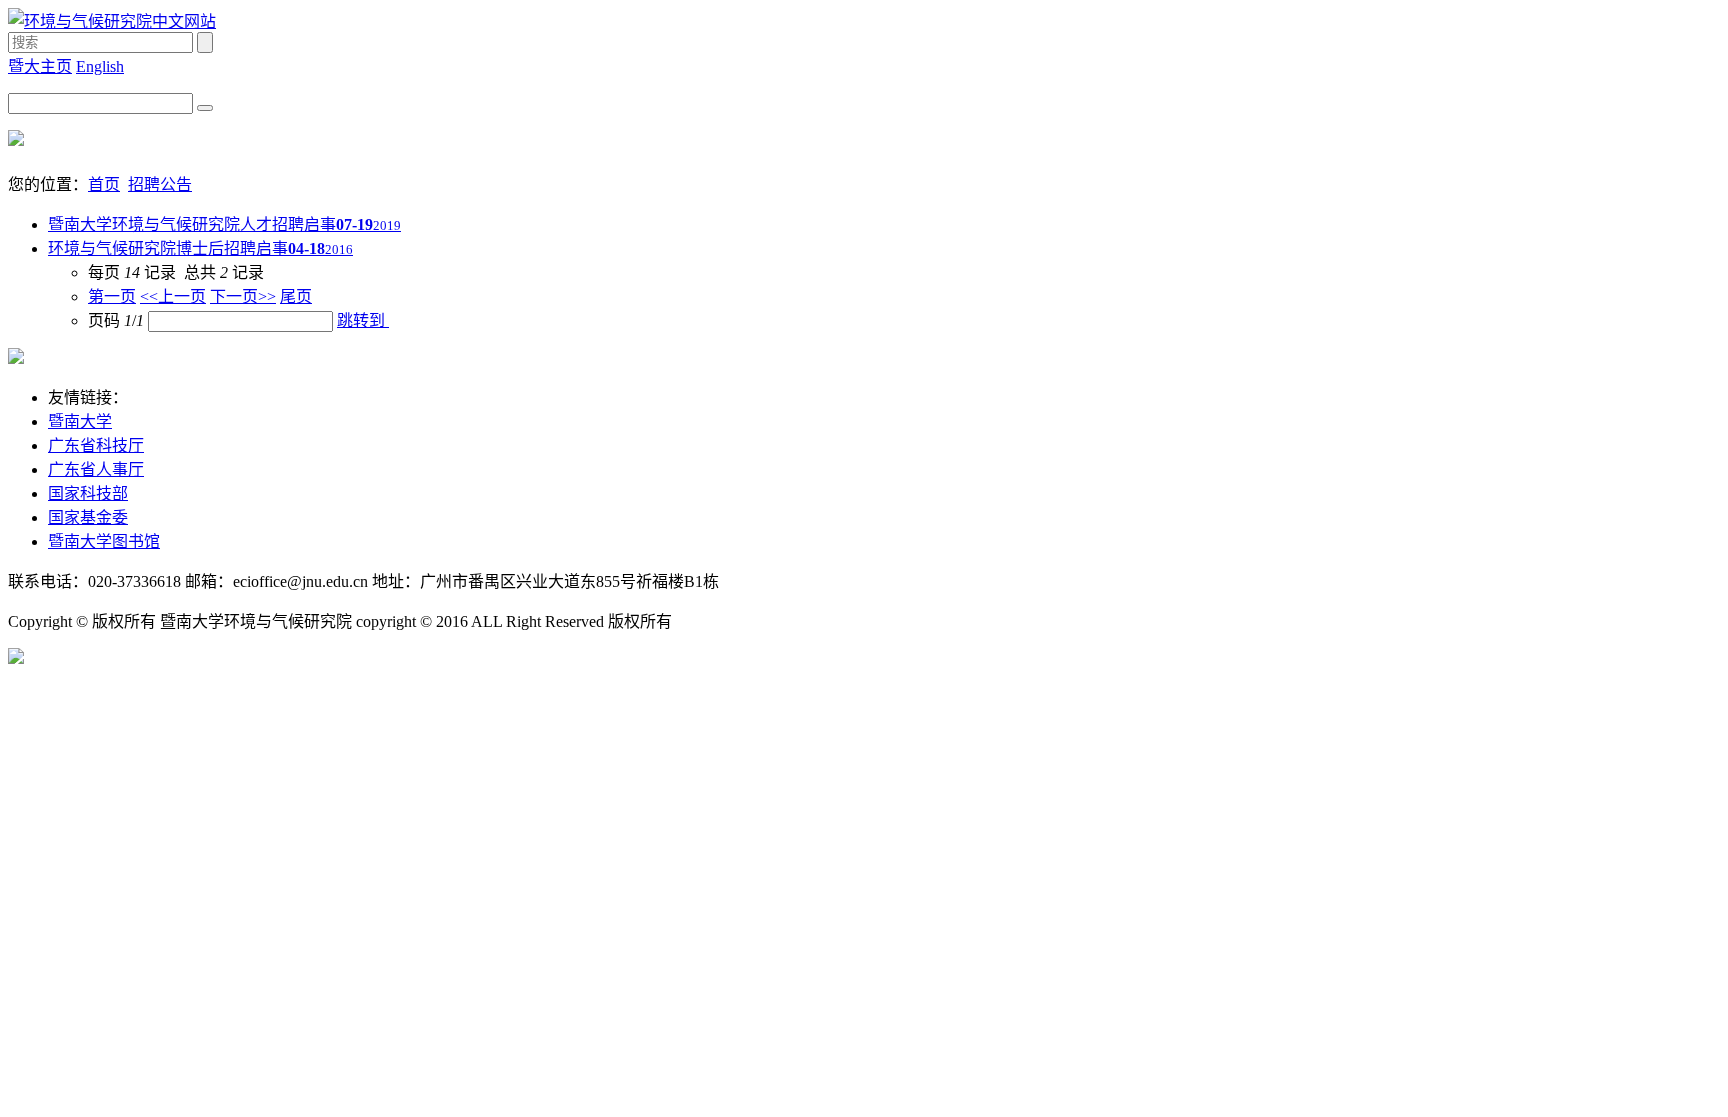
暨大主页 (40, 66)
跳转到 (363, 320)
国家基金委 (88, 517)
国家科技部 (88, 493)
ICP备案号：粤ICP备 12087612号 (774, 623)
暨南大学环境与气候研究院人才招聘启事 (224, 224)
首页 (104, 184)
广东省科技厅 (96, 445)
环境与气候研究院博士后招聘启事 (200, 248)
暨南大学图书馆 (104, 541)
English (100, 66)
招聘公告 (160, 184)
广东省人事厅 (96, 469)
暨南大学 (80, 421)
